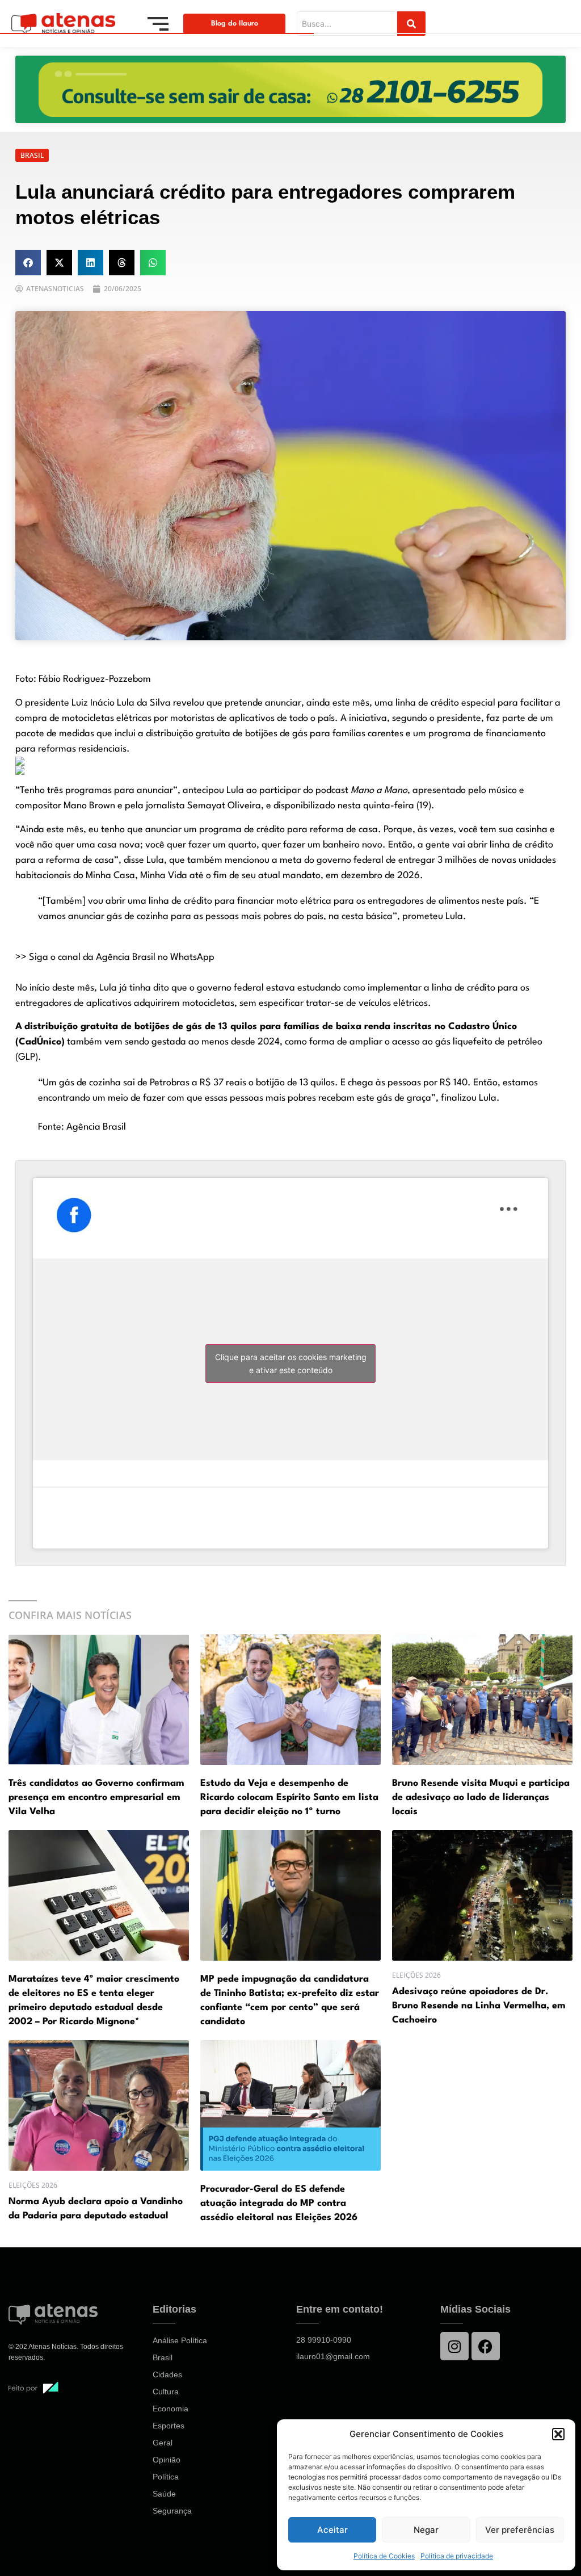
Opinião (167, 2460)
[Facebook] (486, 2346)
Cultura (166, 2392)
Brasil (163, 2357)
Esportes (169, 2426)
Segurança (172, 2511)
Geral (163, 2443)
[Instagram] (454, 2346)
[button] (558, 2434)
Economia (170, 2409)
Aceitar (332, 2530)
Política (166, 2477)
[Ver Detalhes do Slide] (290, 89)
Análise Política (180, 2340)
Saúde (164, 2494)
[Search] (411, 24)
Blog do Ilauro (235, 24)
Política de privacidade (457, 2556)
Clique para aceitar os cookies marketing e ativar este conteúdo (291, 1363)
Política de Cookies (384, 2556)
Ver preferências (520, 2530)
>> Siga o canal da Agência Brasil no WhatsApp (115, 957)
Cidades (167, 2374)
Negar (426, 2530)
